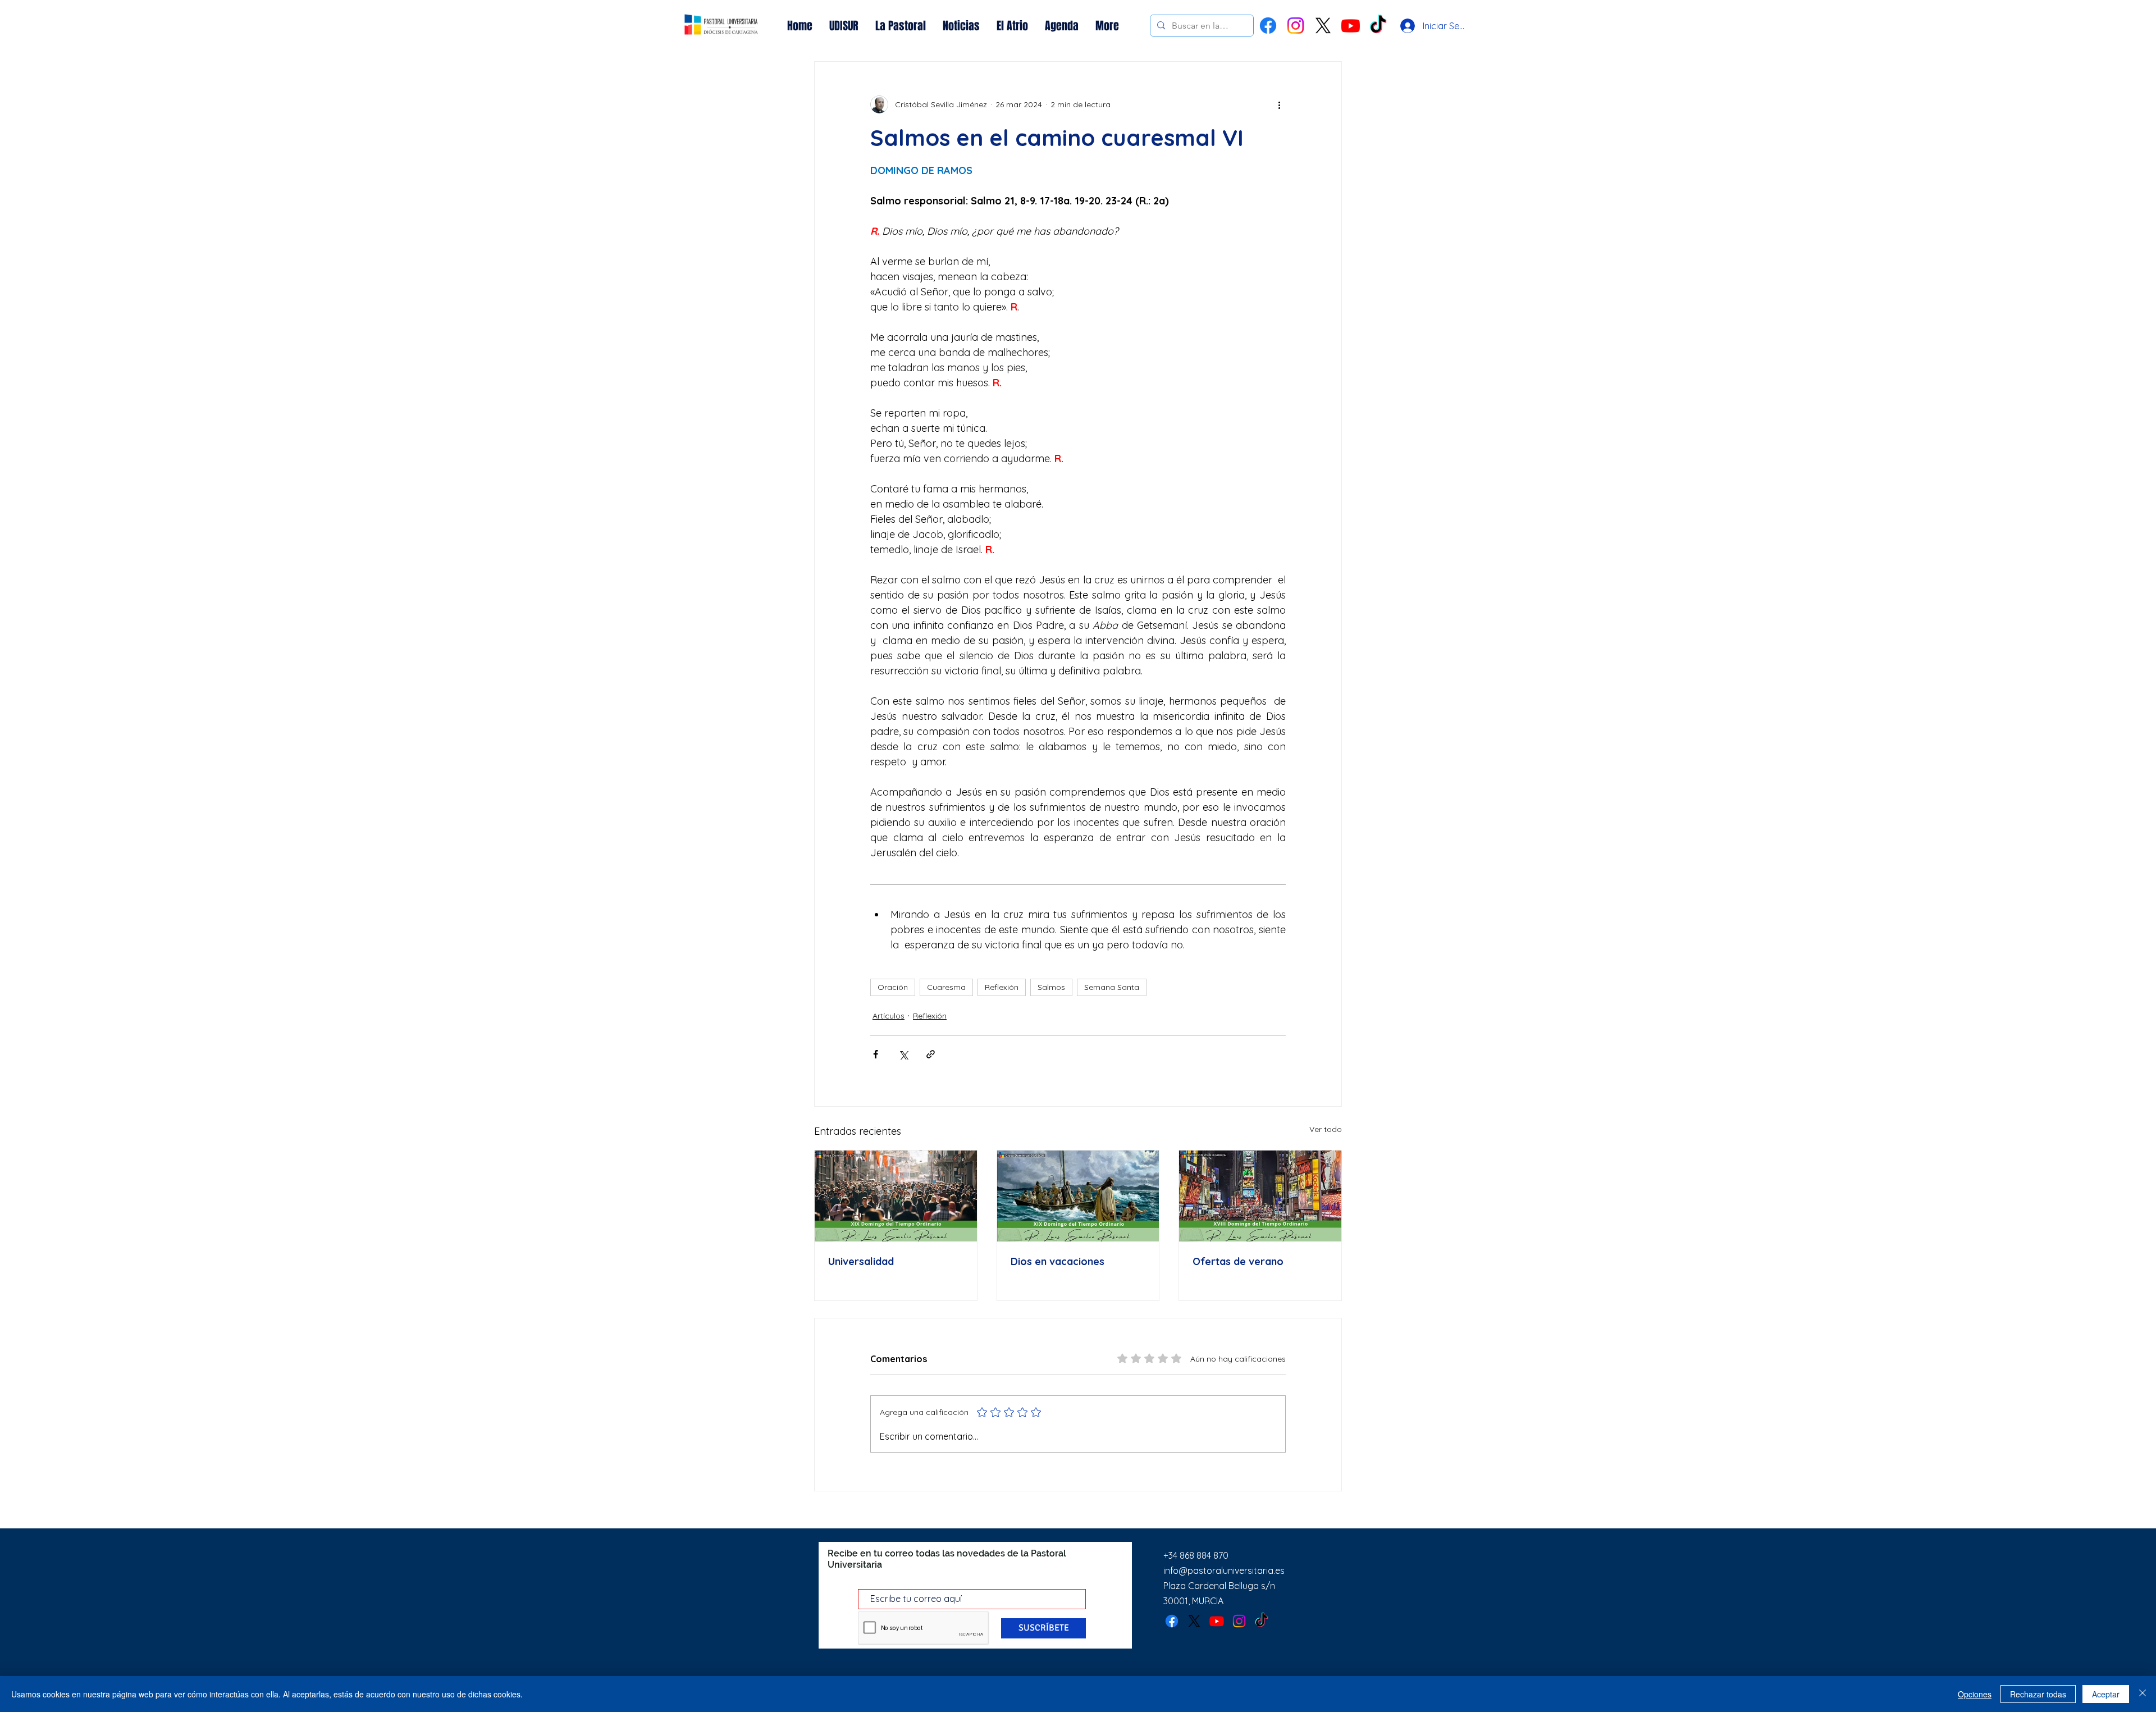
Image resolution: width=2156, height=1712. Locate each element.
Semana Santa (1112, 987)
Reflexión (1002, 987)
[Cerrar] (2143, 1694)
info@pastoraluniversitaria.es (1224, 1571)
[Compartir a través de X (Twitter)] (903, 1054)
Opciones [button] (1975, 1694)
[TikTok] (1262, 1621)
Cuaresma (946, 987)
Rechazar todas (2038, 1694)
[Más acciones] (1279, 104)
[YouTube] (1351, 26)
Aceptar (2106, 1694)
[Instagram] (1296, 26)
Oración (893, 987)
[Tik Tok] (1378, 26)
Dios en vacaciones (1058, 1261)
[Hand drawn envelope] (721, 26)
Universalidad (861, 1261)
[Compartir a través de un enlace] (931, 1054)
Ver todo (1326, 1129)
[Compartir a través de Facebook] (876, 1054)
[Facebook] (1268, 26)
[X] (1323, 26)
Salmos (1051, 987)
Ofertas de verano (1238, 1261)
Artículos (889, 1016)
